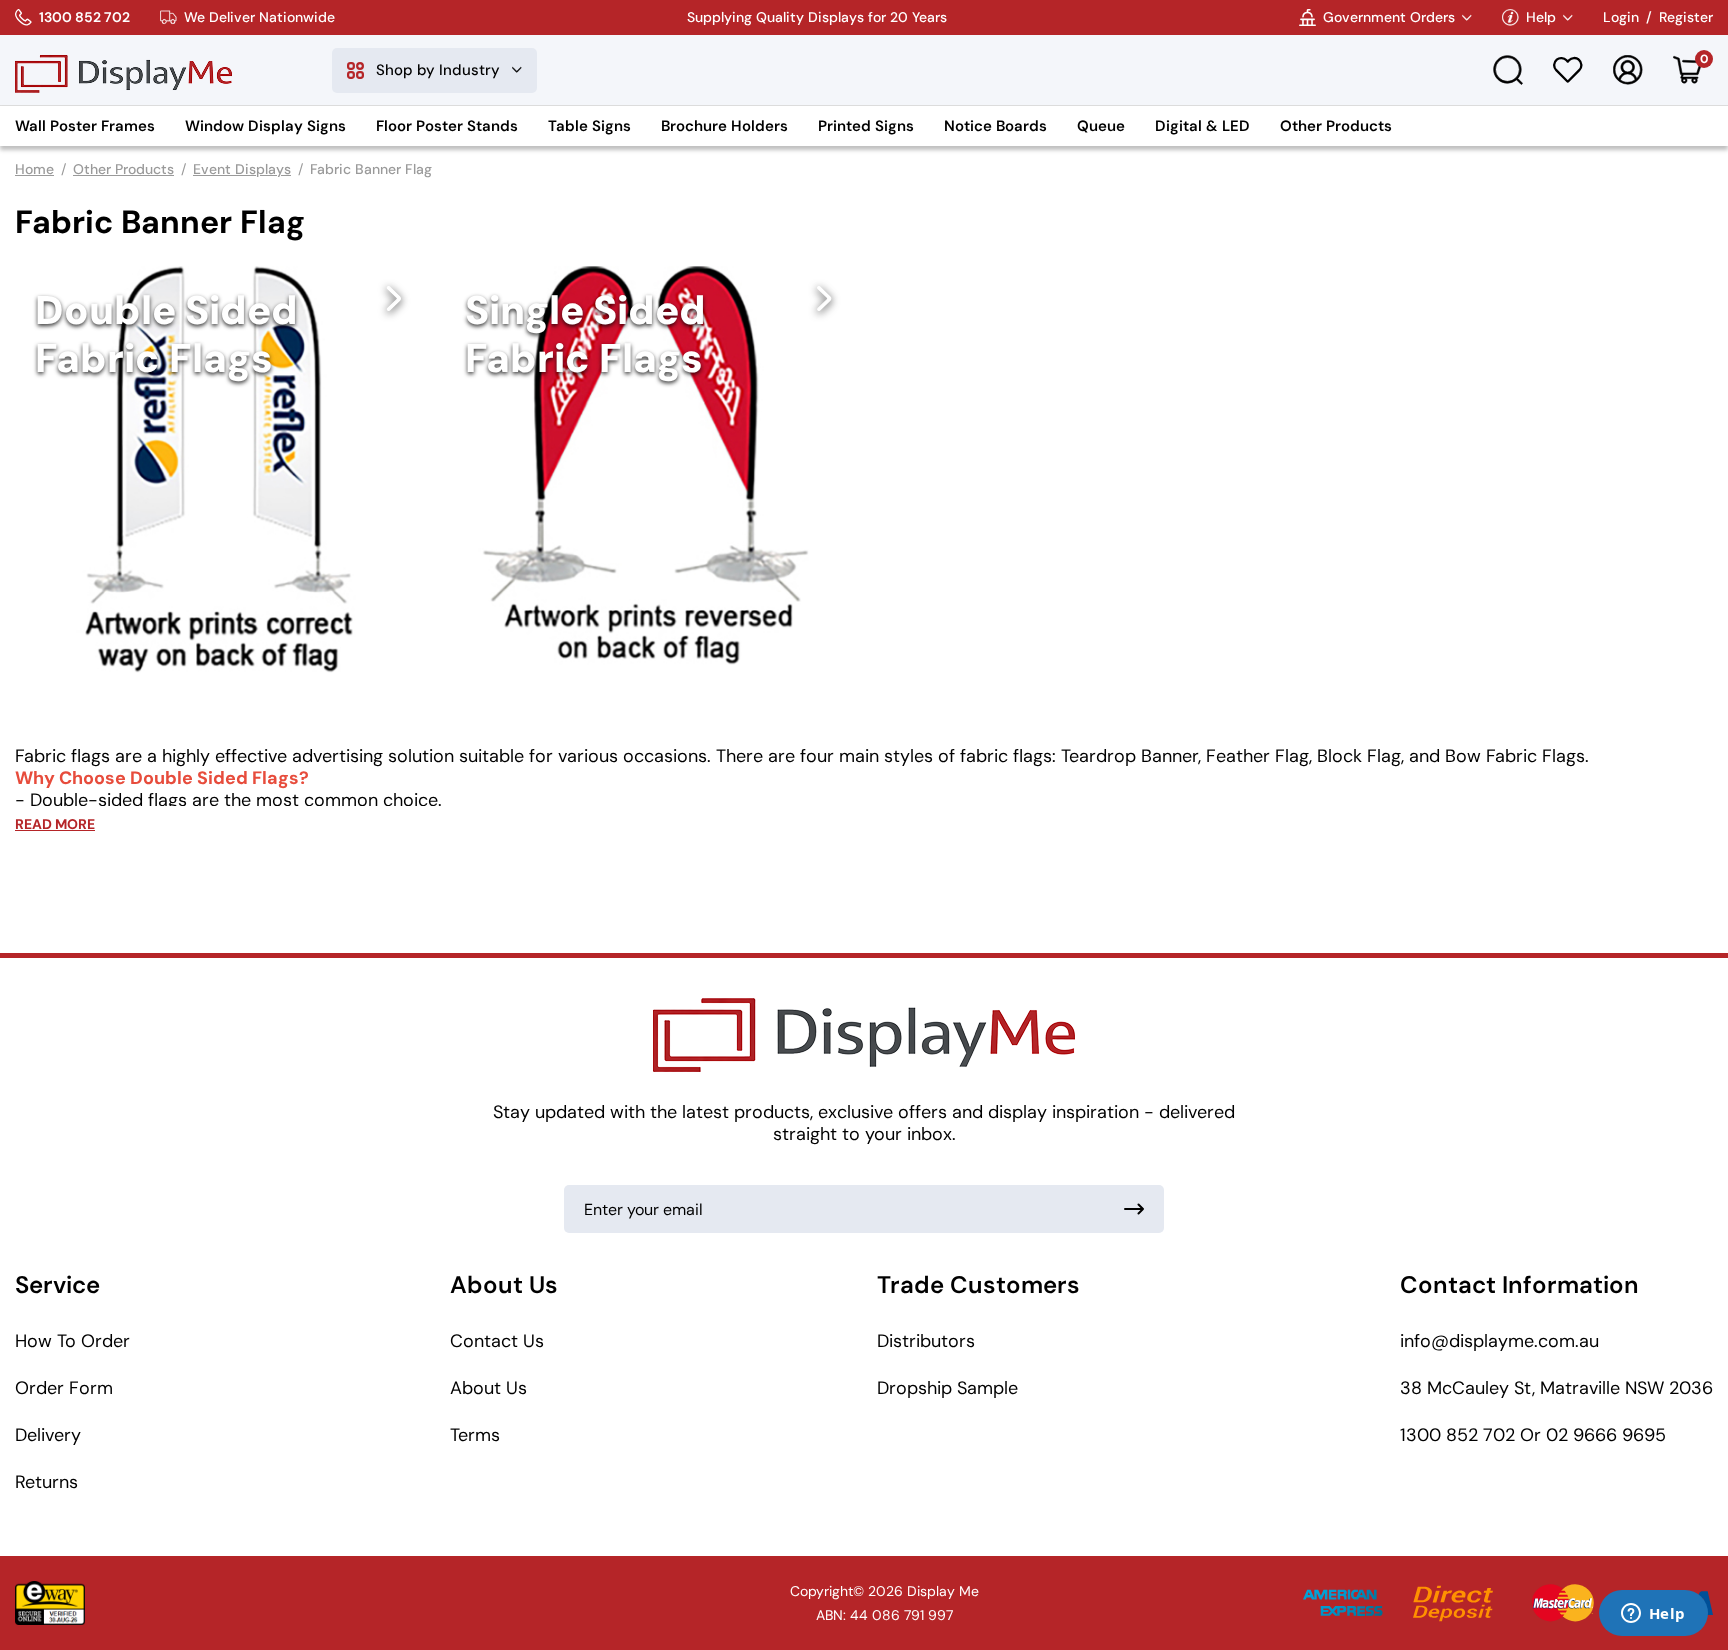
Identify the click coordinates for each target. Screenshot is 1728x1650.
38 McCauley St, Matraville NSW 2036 (1556, 1388)
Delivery (48, 1435)
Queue (1101, 126)
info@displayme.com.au (1499, 1341)
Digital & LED (1202, 126)
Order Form (64, 1388)
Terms (475, 1435)
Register (1686, 17)
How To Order (72, 1341)
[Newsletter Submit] (1134, 1209)
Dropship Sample (947, 1388)
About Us (488, 1388)
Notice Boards (995, 126)
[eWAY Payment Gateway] (50, 1603)
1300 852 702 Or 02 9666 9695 (1533, 1435)
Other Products (1336, 126)
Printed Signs (866, 126)
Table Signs (589, 126)
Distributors (926, 1341)
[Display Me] (123, 70)
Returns (46, 1482)
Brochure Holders (724, 126)
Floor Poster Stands (447, 126)
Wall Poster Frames (85, 126)
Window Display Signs (265, 126)
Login (1621, 17)
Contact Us (497, 1341)
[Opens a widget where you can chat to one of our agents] (1653, 1615)
